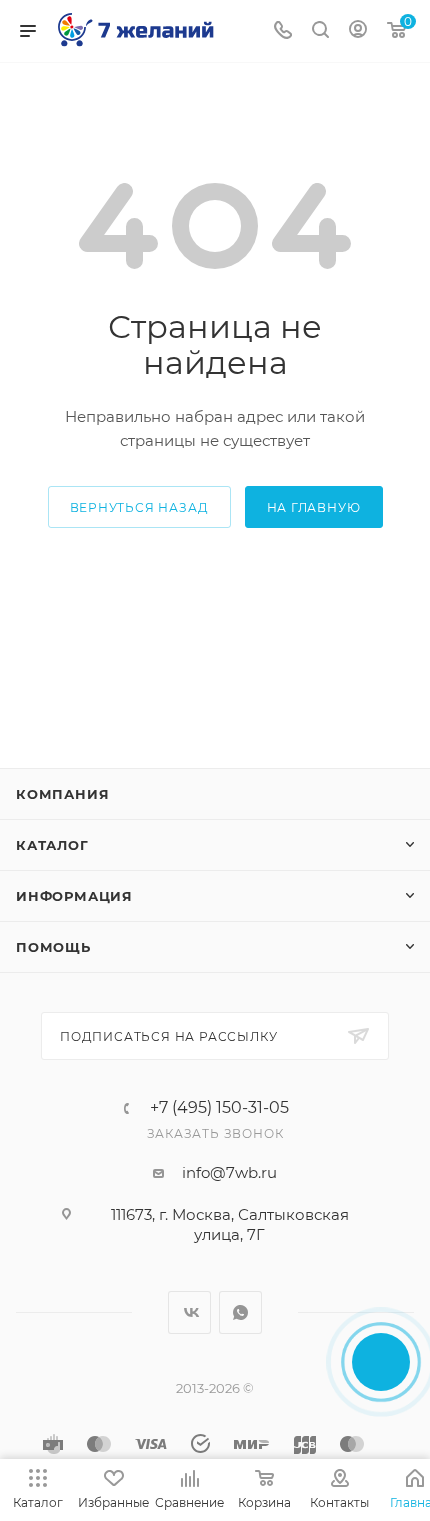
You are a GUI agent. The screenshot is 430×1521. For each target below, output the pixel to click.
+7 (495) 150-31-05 (219, 1108)
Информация (74, 896)
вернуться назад (139, 507)
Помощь (53, 947)
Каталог (52, 845)
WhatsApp (240, 1312)
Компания (62, 794)
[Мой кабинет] (358, 31)
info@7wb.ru (229, 1172)
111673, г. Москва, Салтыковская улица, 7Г (230, 1224)
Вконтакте (189, 1312)
